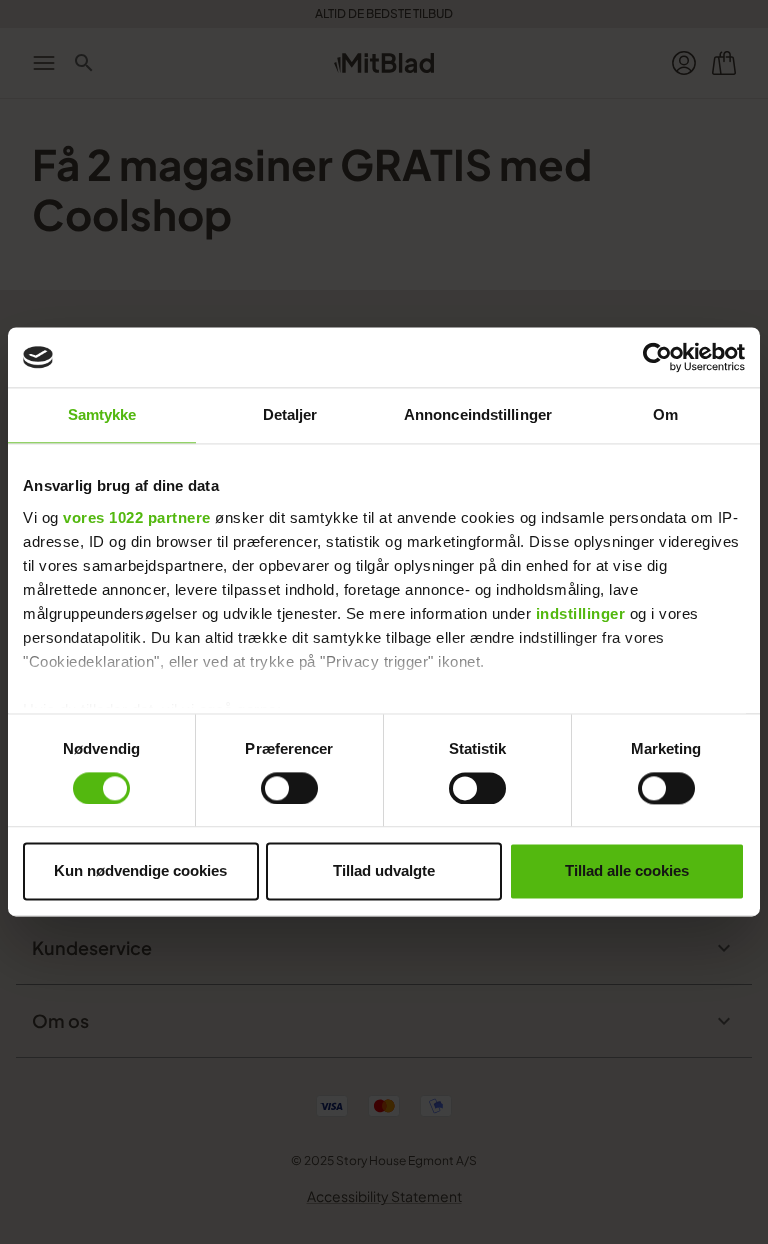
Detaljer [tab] (290, 414)
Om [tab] (665, 414)
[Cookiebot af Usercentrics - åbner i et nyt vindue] (657, 357)
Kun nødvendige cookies (140, 871)
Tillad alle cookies (627, 871)
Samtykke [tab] (102, 414)
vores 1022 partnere (137, 517)
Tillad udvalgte (384, 871)
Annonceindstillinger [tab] (478, 414)
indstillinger (581, 613)
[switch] (289, 788)
